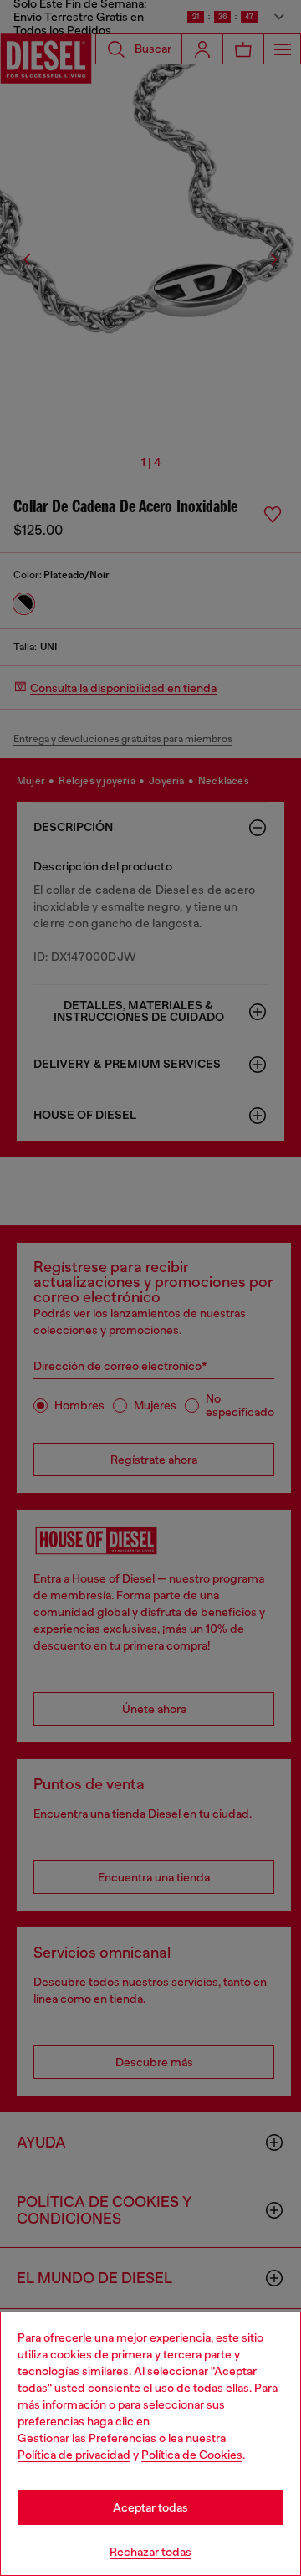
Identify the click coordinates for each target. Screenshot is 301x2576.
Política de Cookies (192, 2455)
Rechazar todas (150, 2552)
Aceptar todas (150, 2507)
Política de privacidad (74, 2455)
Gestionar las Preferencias (87, 2438)
